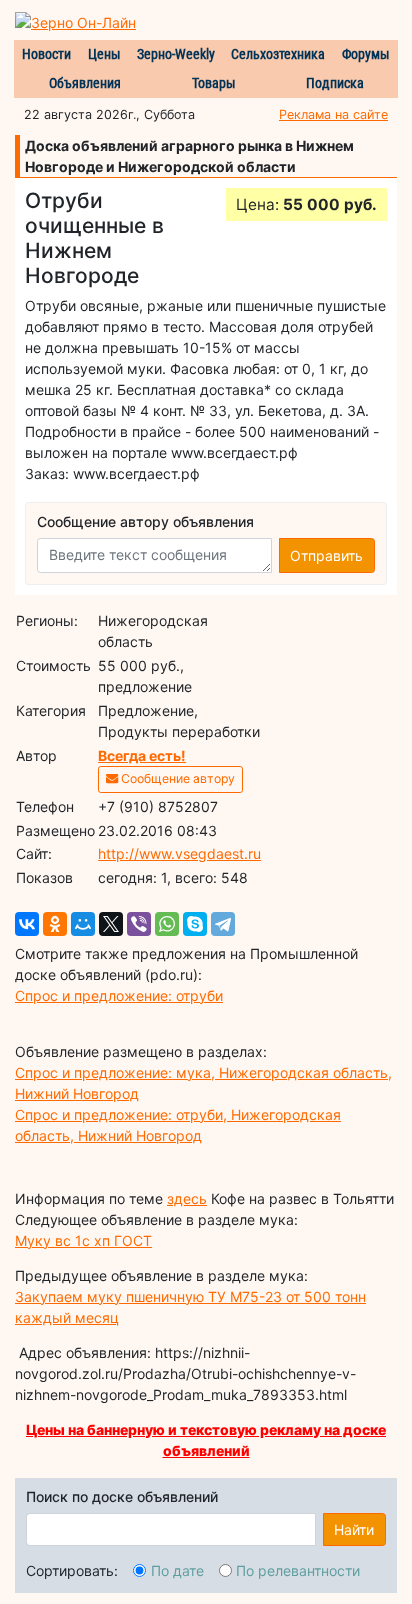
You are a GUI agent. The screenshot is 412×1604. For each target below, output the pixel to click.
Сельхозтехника (278, 54)
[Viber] (139, 924)
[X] (111, 924)
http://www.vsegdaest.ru (179, 853)
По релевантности (298, 1570)
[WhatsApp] (167, 924)
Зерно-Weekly (176, 54)
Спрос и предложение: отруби (119, 995)
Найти (354, 1529)
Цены (104, 54)
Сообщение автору (176, 778)
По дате (177, 1570)
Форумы (366, 54)
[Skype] (195, 924)
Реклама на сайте (333, 114)
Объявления (85, 83)
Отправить (326, 555)
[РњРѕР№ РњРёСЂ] (83, 924)
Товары (214, 83)
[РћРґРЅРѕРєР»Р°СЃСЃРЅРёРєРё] (55, 924)
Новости (46, 54)
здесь (187, 1198)
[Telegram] (223, 924)
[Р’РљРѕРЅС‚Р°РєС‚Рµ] (27, 924)
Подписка (335, 83)
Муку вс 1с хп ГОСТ (83, 1240)
